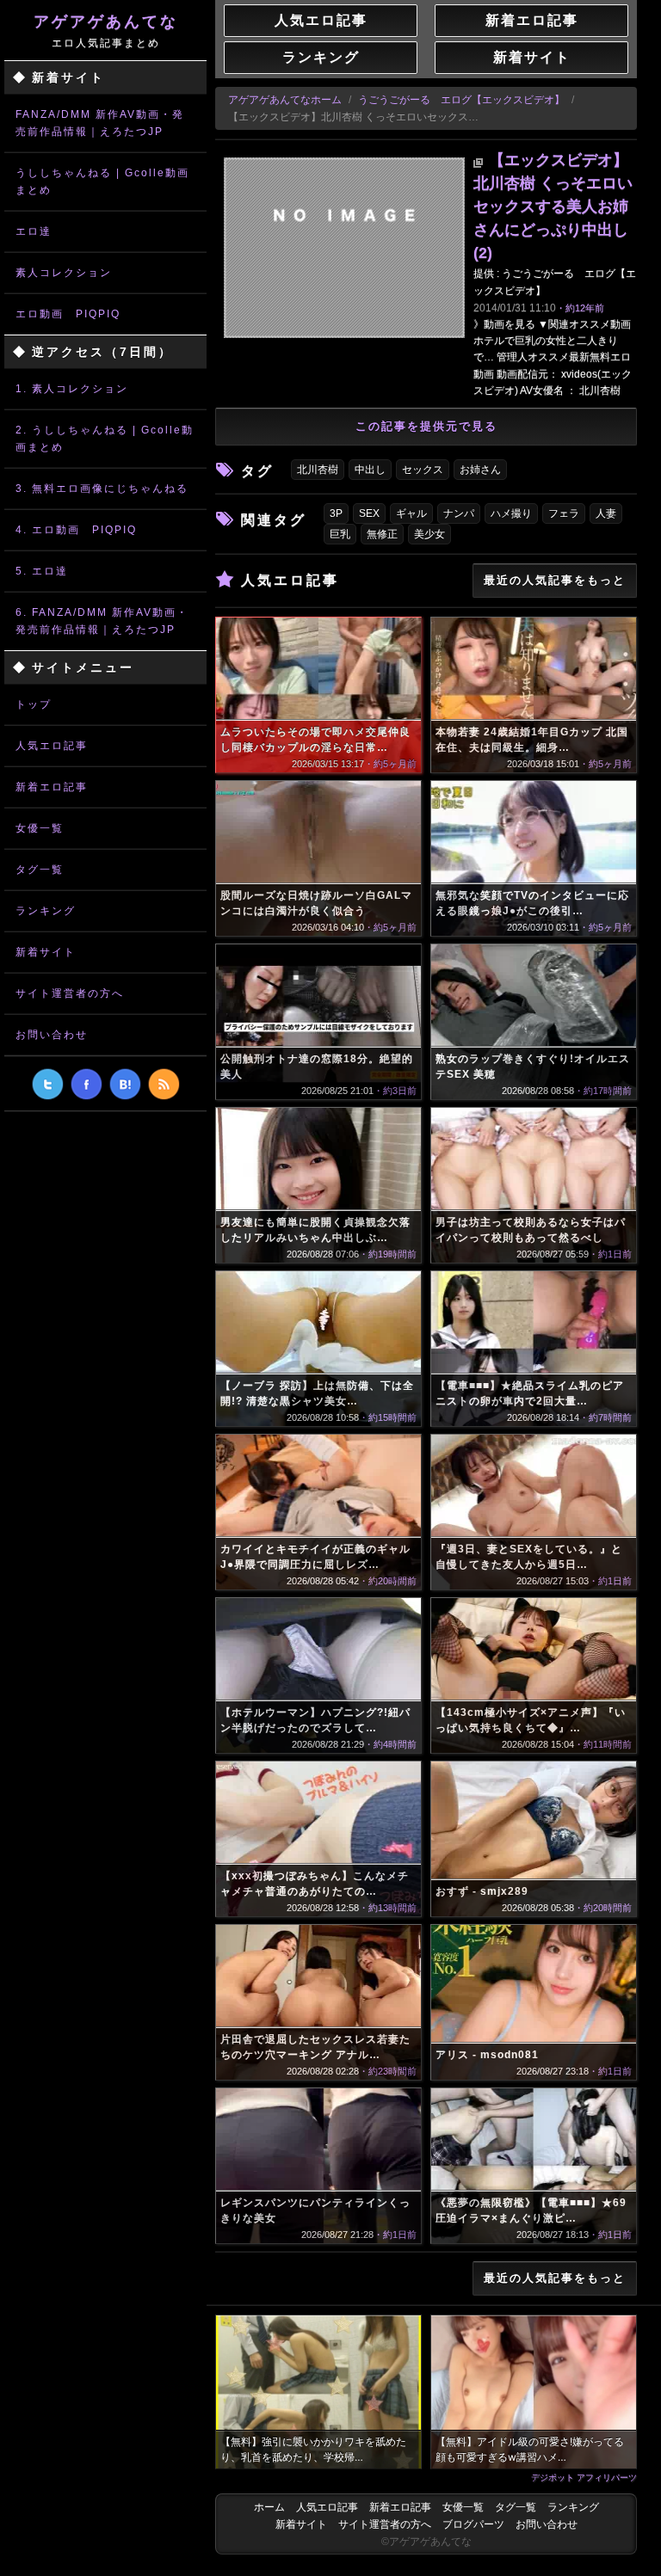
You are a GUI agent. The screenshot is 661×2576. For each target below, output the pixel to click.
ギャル (411, 513)
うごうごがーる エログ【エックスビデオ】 (461, 100)
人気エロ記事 (52, 746)
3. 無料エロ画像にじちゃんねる (102, 489)
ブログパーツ (473, 2524)
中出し (370, 470)
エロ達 (34, 231)
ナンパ (459, 513)
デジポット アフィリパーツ (584, 2477)
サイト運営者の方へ (70, 993)
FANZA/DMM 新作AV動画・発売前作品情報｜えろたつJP (100, 123)
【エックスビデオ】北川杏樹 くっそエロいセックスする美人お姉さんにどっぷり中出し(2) (553, 206)
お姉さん (480, 470)
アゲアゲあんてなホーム (285, 100)
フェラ (564, 513)
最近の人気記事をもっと (555, 580)
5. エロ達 (42, 571)
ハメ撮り (511, 513)
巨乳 (340, 534)
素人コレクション (64, 273)
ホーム (269, 2507)
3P (336, 513)
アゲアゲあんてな (106, 31)
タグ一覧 (40, 870)
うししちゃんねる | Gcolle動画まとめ (102, 181)
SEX (369, 513)
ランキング (46, 911)
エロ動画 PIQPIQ (68, 314)
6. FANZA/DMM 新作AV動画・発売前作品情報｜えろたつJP (102, 621)
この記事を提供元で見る (426, 426)
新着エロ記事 (52, 787)
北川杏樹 (318, 470)
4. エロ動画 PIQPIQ (76, 530)
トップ (34, 704)
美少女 (429, 534)
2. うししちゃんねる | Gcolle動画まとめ (105, 439)
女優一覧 (40, 828)
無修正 (382, 534)
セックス (423, 470)
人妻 (606, 513)
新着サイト (46, 952)
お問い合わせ (52, 1035)
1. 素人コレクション (72, 389)
